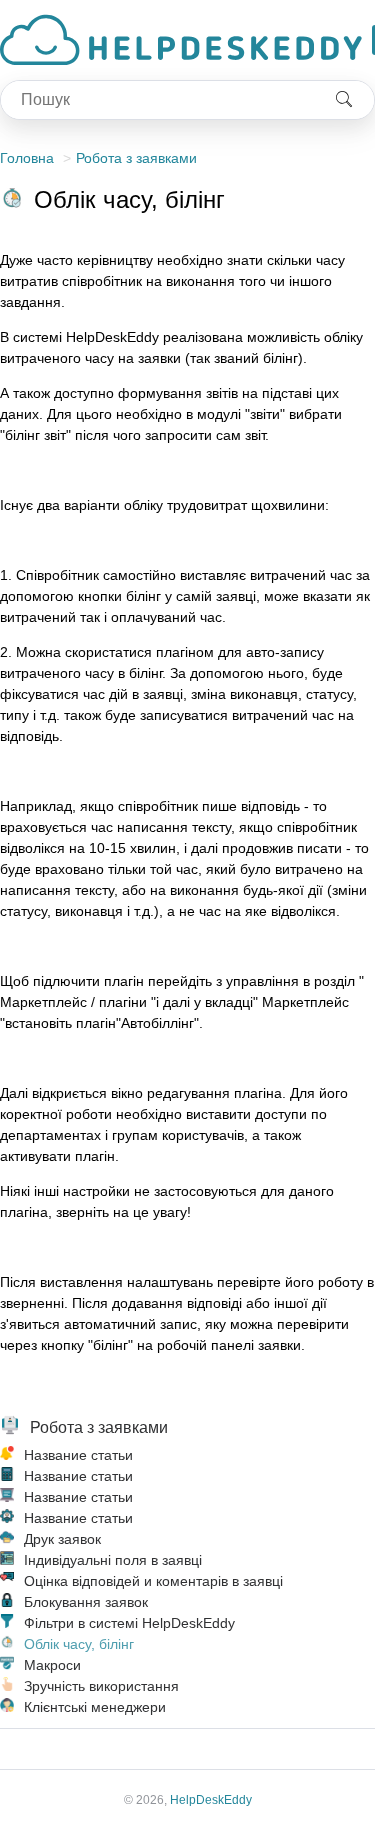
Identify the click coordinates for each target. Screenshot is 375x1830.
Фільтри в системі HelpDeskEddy (129, 1623)
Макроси (52, 1665)
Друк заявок (62, 1539)
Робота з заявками (136, 158)
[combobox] (157, 100)
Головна (27, 158)
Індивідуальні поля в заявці (113, 1560)
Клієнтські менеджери (95, 1707)
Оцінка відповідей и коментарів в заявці (153, 1581)
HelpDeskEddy (211, 1800)
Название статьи (78, 1455)
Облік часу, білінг (79, 1644)
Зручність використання (101, 1686)
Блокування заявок (86, 1602)
